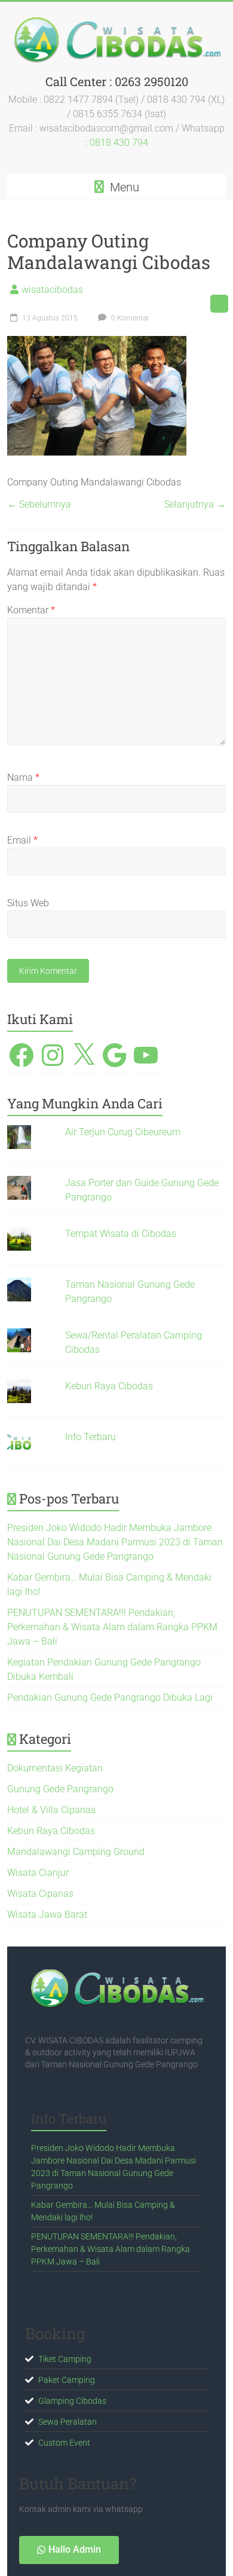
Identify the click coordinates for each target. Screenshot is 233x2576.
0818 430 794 (119, 143)
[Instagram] (53, 1055)
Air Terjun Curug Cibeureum (123, 1132)
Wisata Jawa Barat (47, 1915)
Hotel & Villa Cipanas (51, 1810)
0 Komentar (129, 318)
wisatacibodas (52, 290)
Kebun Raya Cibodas (109, 1386)
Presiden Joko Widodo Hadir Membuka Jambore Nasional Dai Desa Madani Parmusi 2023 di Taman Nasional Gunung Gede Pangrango (115, 1542)
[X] (84, 1055)
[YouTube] (146, 1055)
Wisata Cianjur (38, 1873)
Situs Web (28, 903)
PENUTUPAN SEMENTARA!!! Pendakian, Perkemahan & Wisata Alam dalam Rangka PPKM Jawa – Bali (112, 1627)
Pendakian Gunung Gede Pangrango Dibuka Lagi (110, 1698)
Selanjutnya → (195, 504)
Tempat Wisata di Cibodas (121, 1234)
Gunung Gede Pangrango (60, 1789)
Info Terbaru (91, 1437)
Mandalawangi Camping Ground (76, 1852)
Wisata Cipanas (40, 1894)
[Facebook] (22, 1055)
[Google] (115, 1055)
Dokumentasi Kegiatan (55, 1768)
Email (22, 840)
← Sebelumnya (39, 504)
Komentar (31, 610)
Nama (23, 777)
